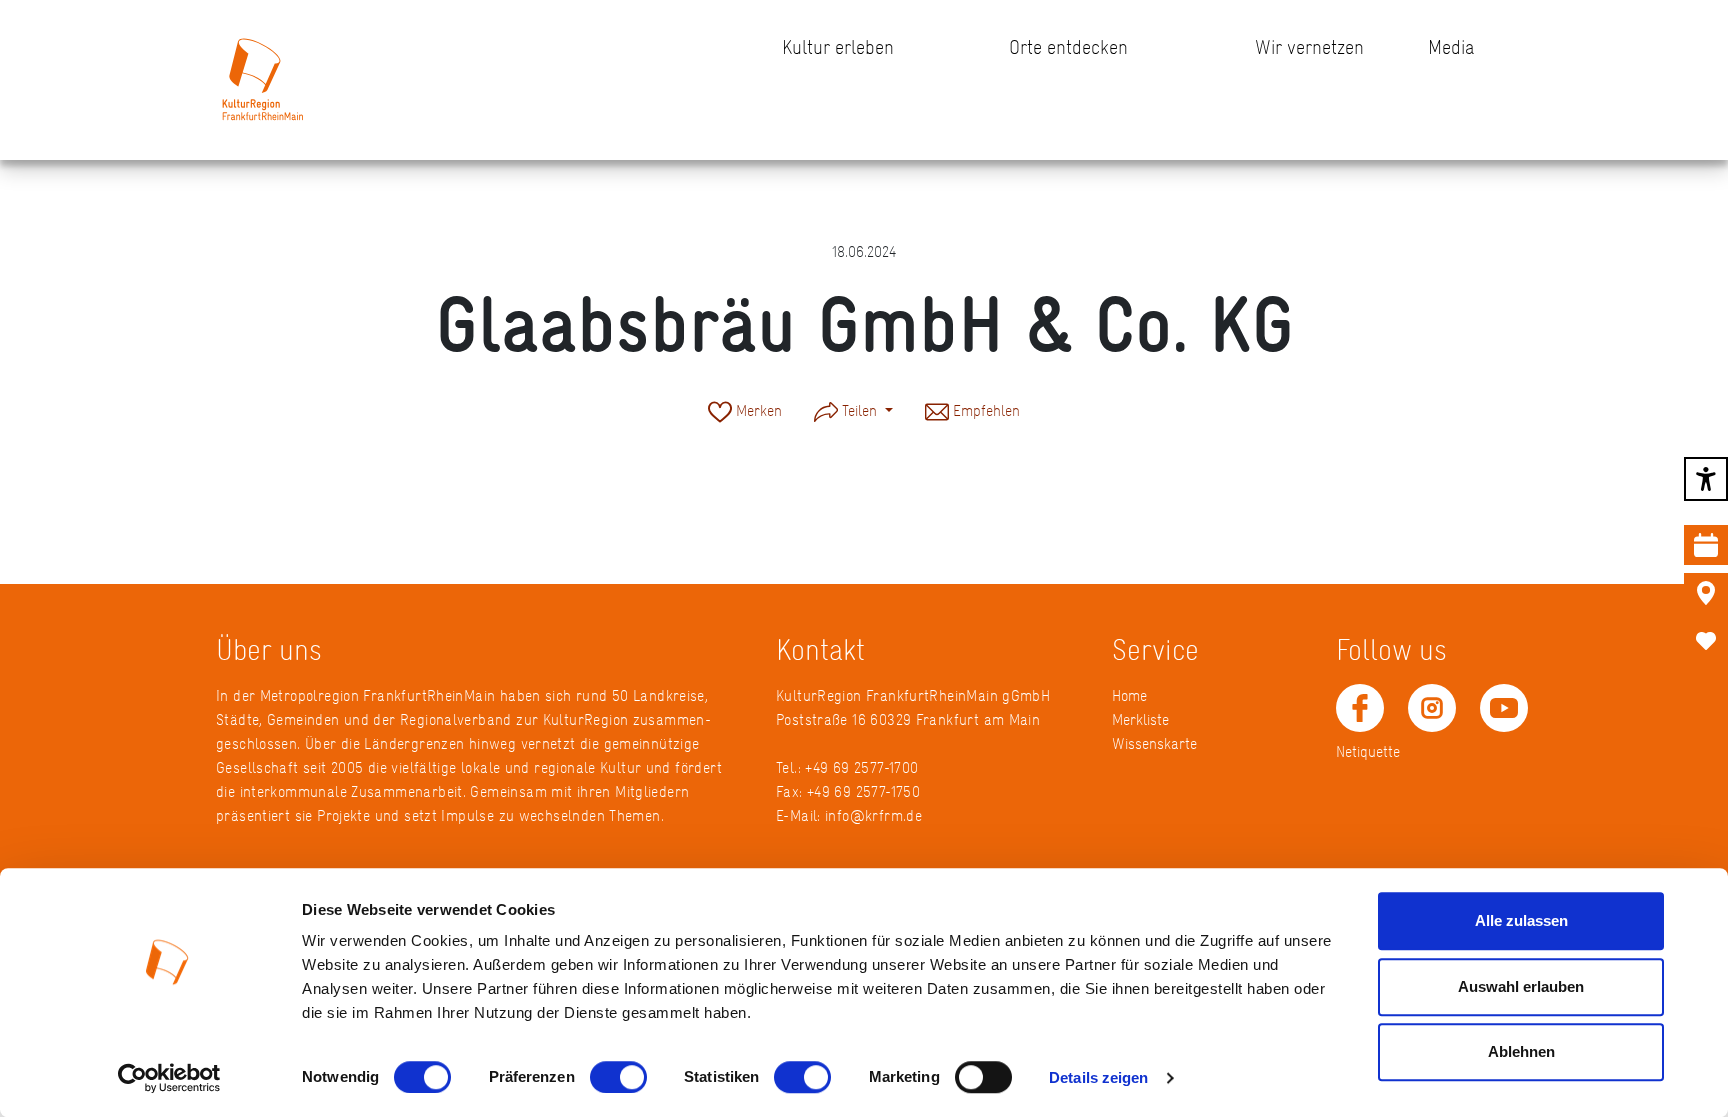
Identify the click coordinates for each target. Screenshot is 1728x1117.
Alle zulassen (1521, 920)
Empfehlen (984, 410)
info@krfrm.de (873, 815)
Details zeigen (1098, 1077)
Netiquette (1368, 751)
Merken (757, 410)
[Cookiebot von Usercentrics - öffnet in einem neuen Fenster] (169, 1078)
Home (1129, 695)
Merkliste (1140, 719)
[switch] (618, 1077)
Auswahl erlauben (1521, 986)
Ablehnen (1521, 1051)
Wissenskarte (1154, 743)
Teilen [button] (859, 410)
